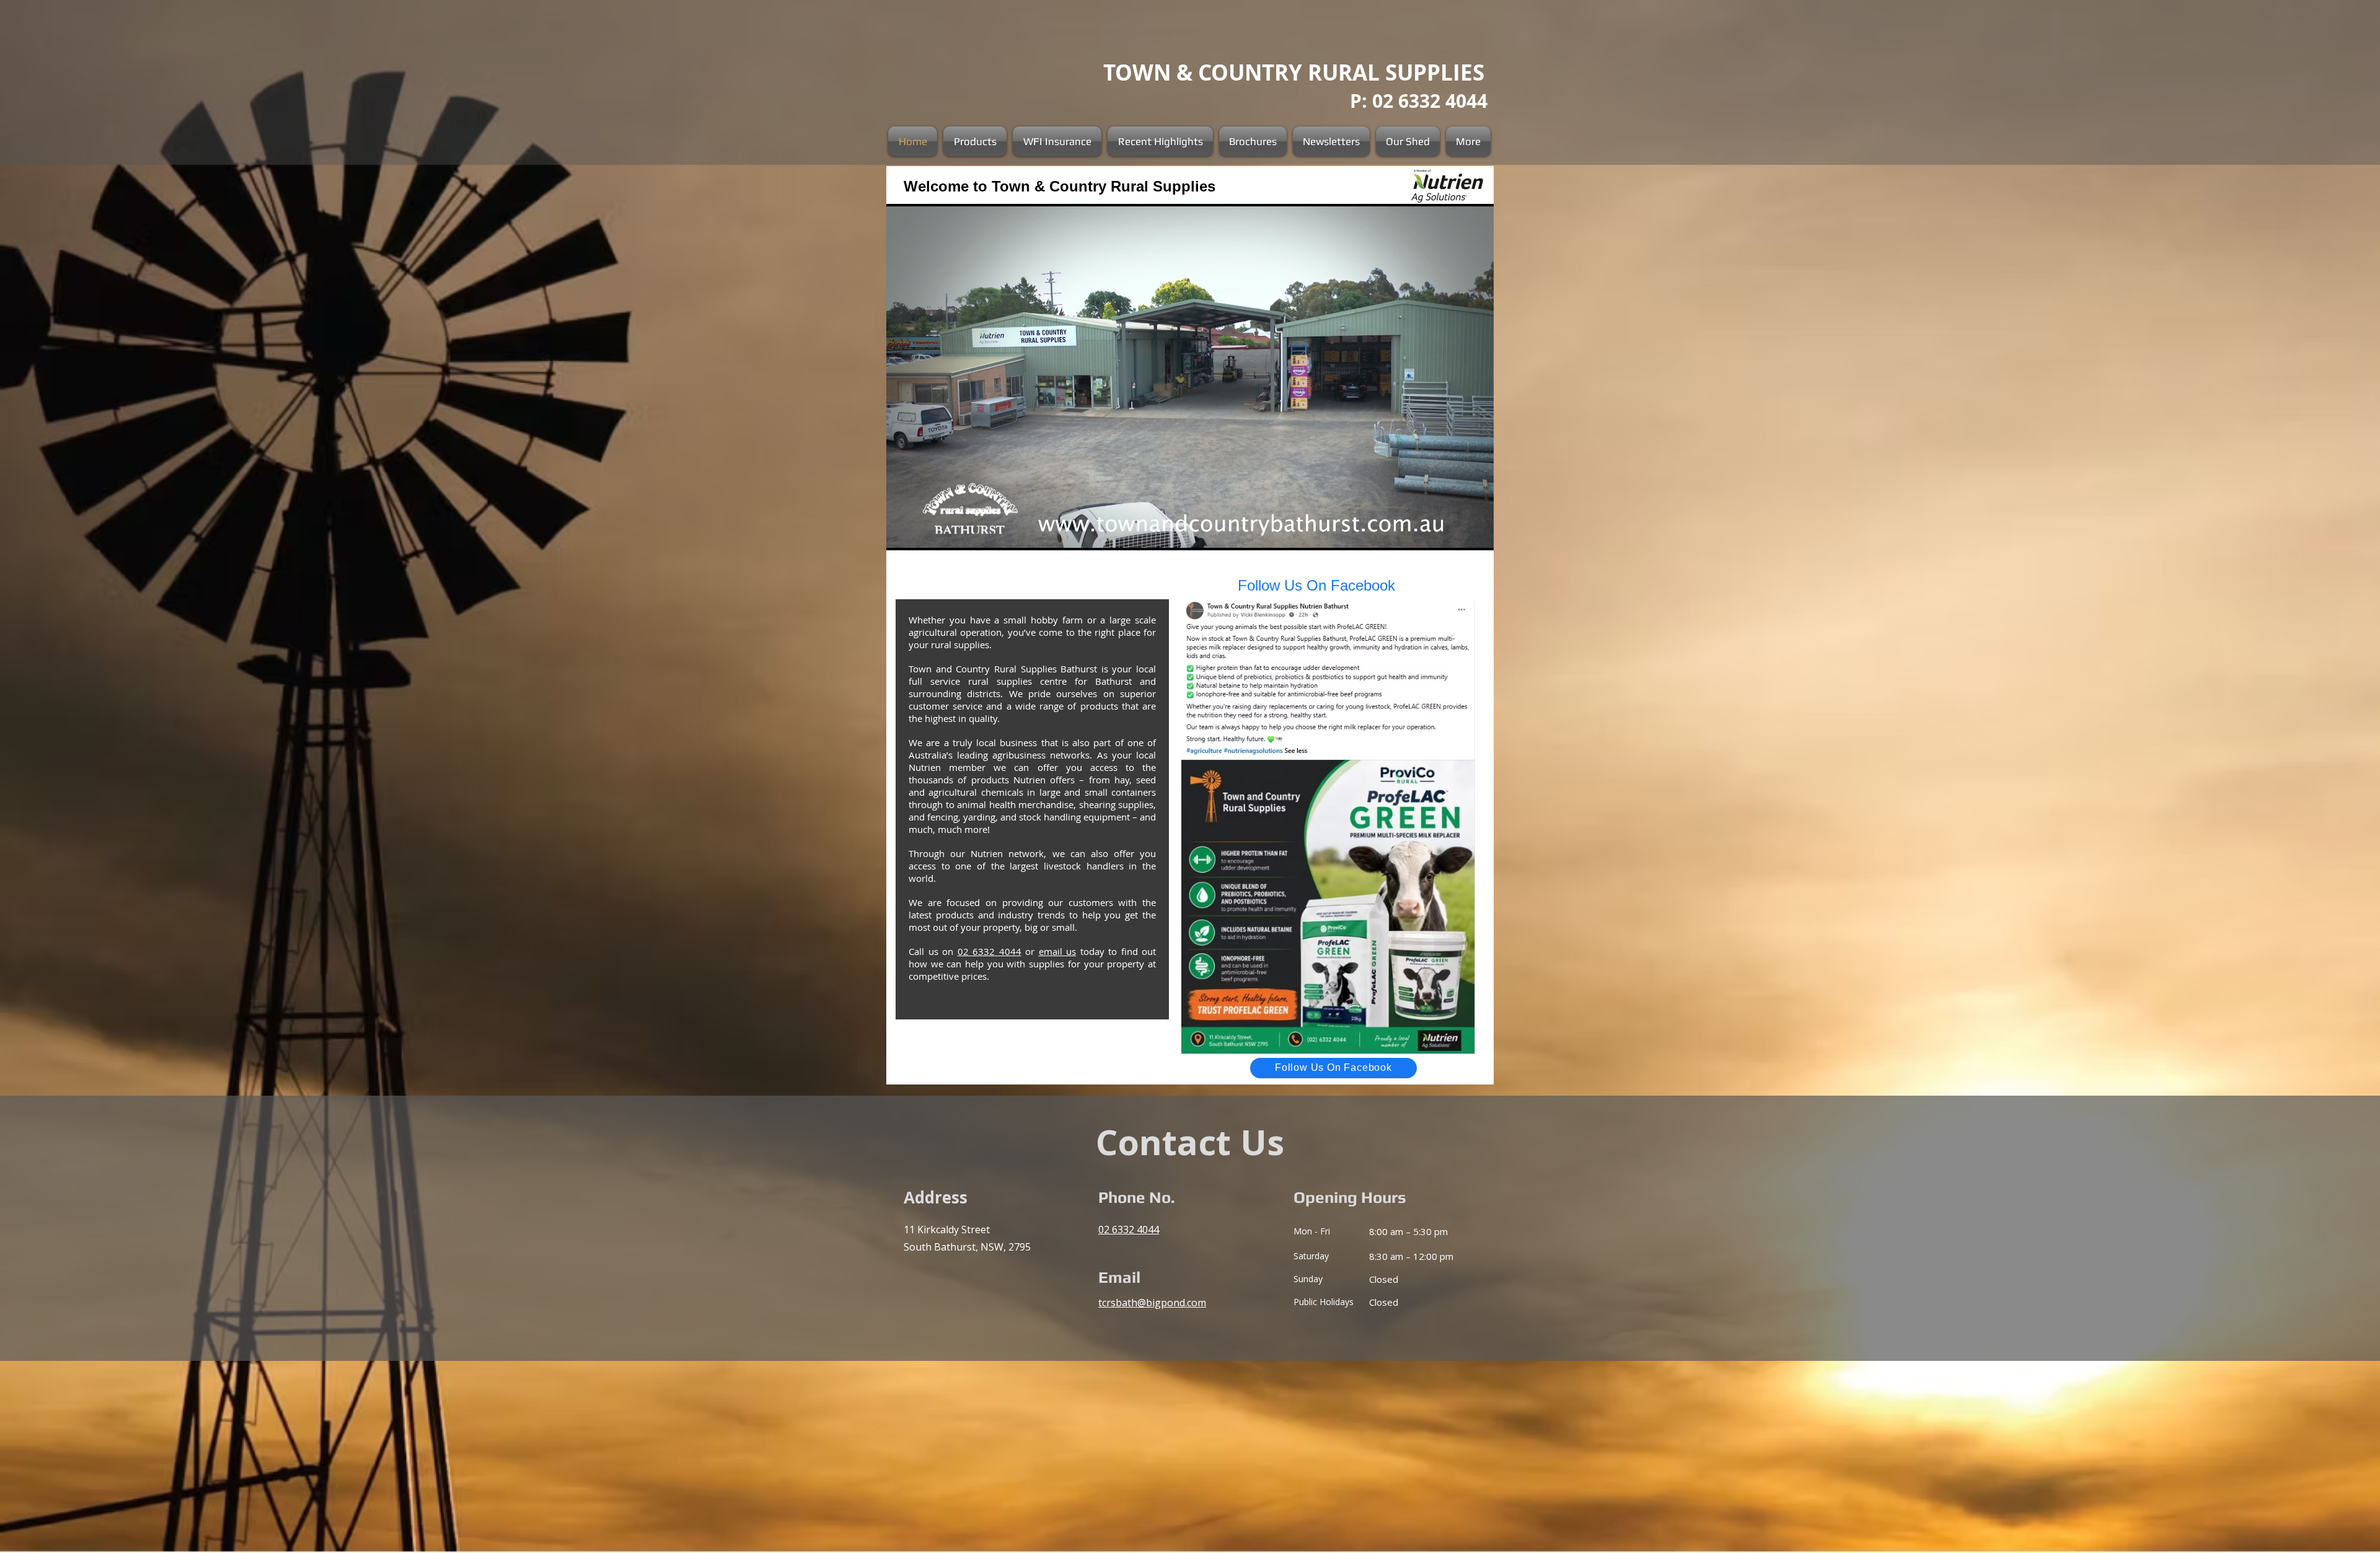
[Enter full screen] (1477, 534)
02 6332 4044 (989, 951)
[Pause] (902, 534)
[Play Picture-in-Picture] (1456, 534)
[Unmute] (923, 534)
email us (1058, 951)
